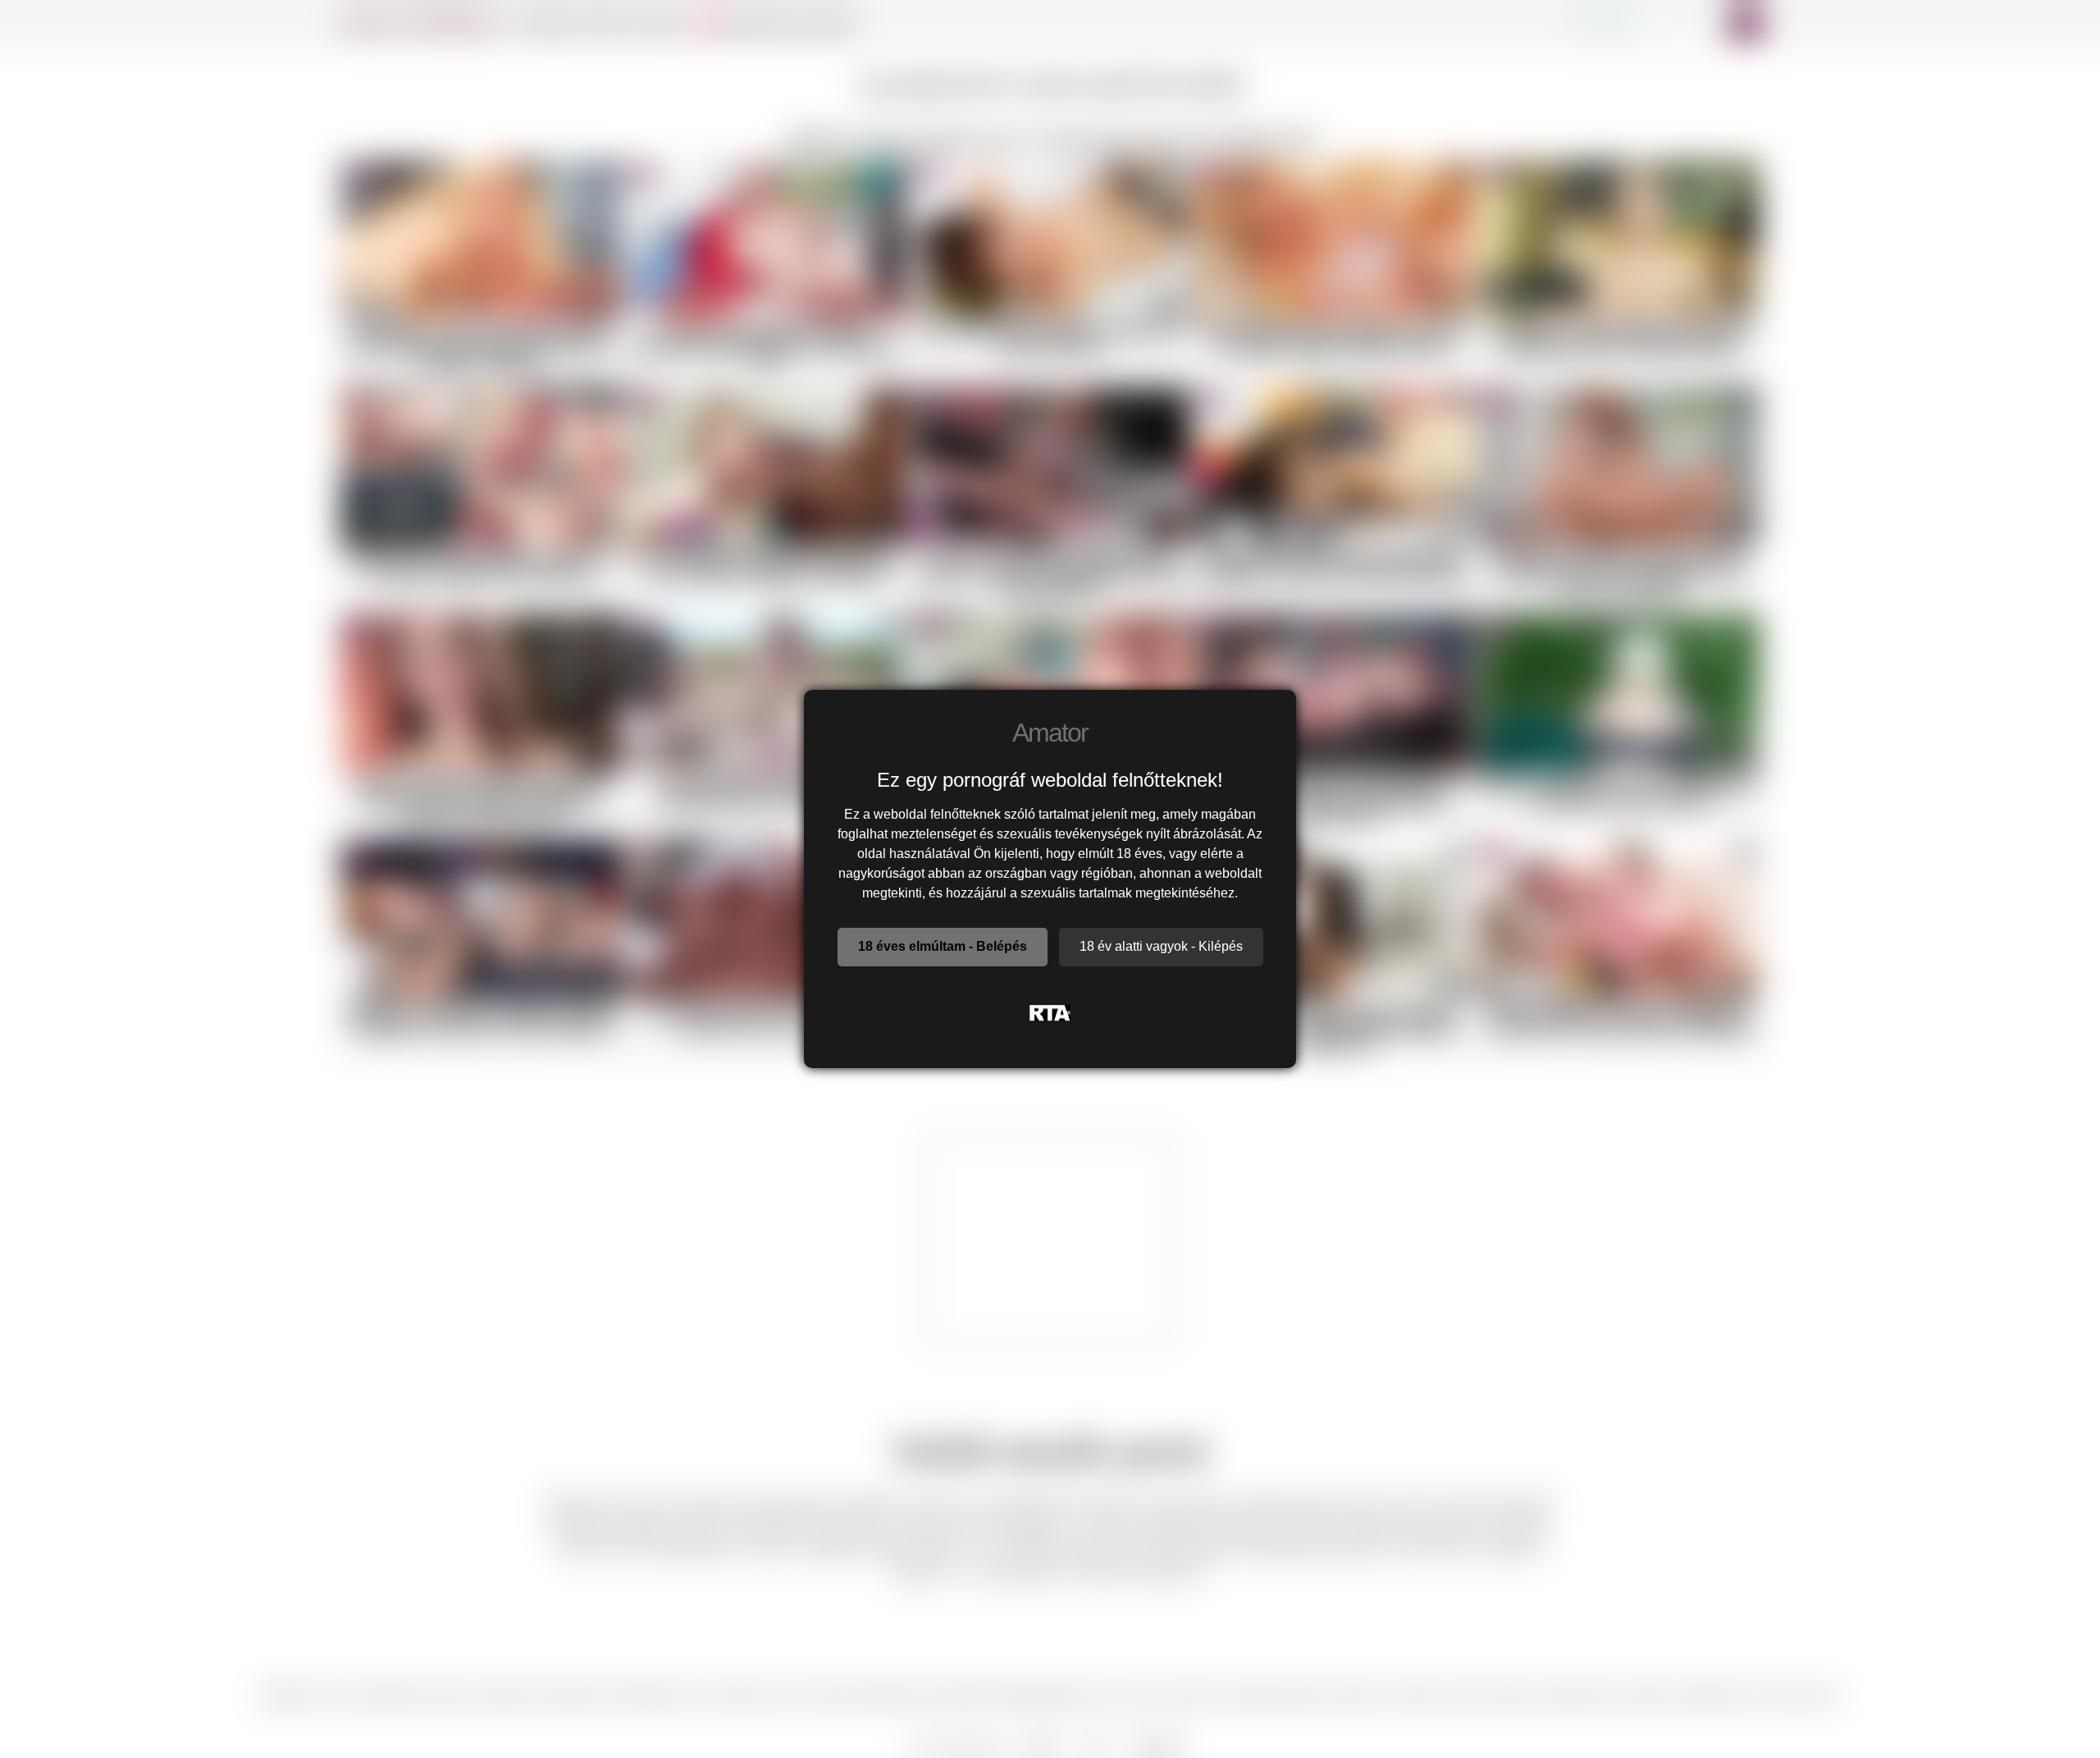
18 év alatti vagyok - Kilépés (1161, 946)
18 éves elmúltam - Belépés (943, 946)
